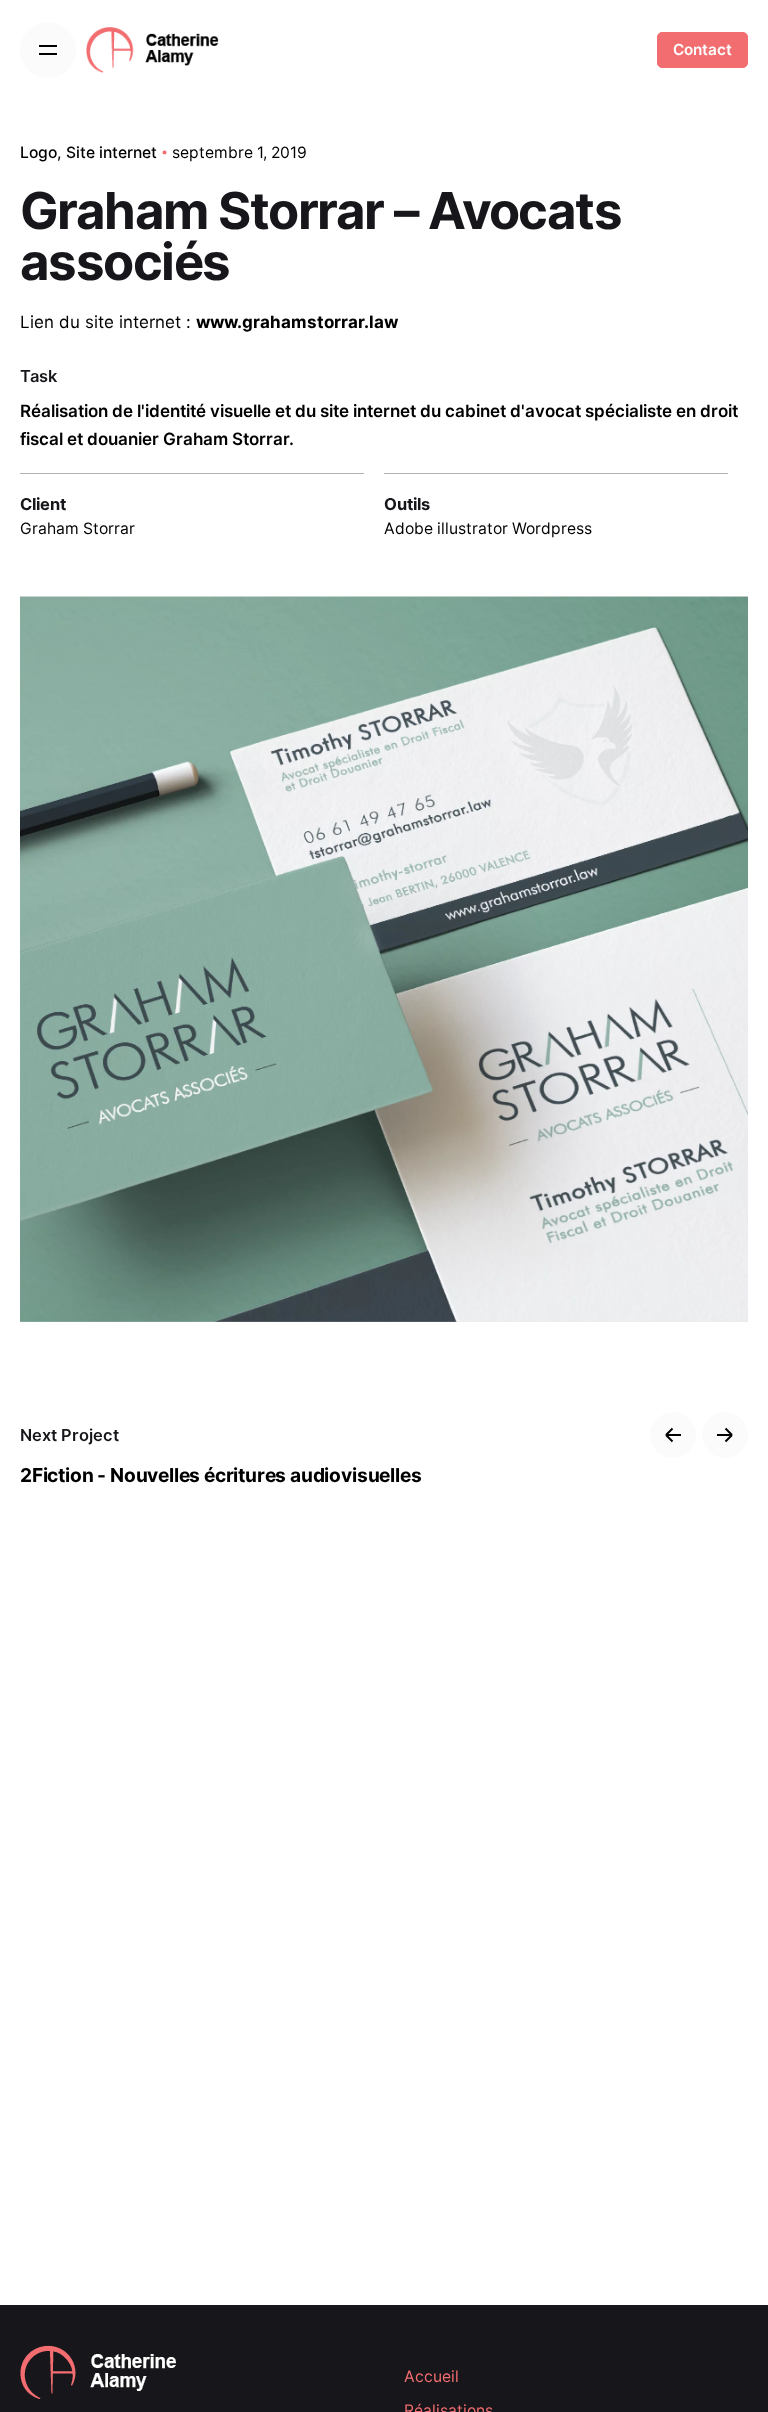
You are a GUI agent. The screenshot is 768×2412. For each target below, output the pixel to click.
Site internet (111, 152)
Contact (702, 49)
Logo (38, 152)
